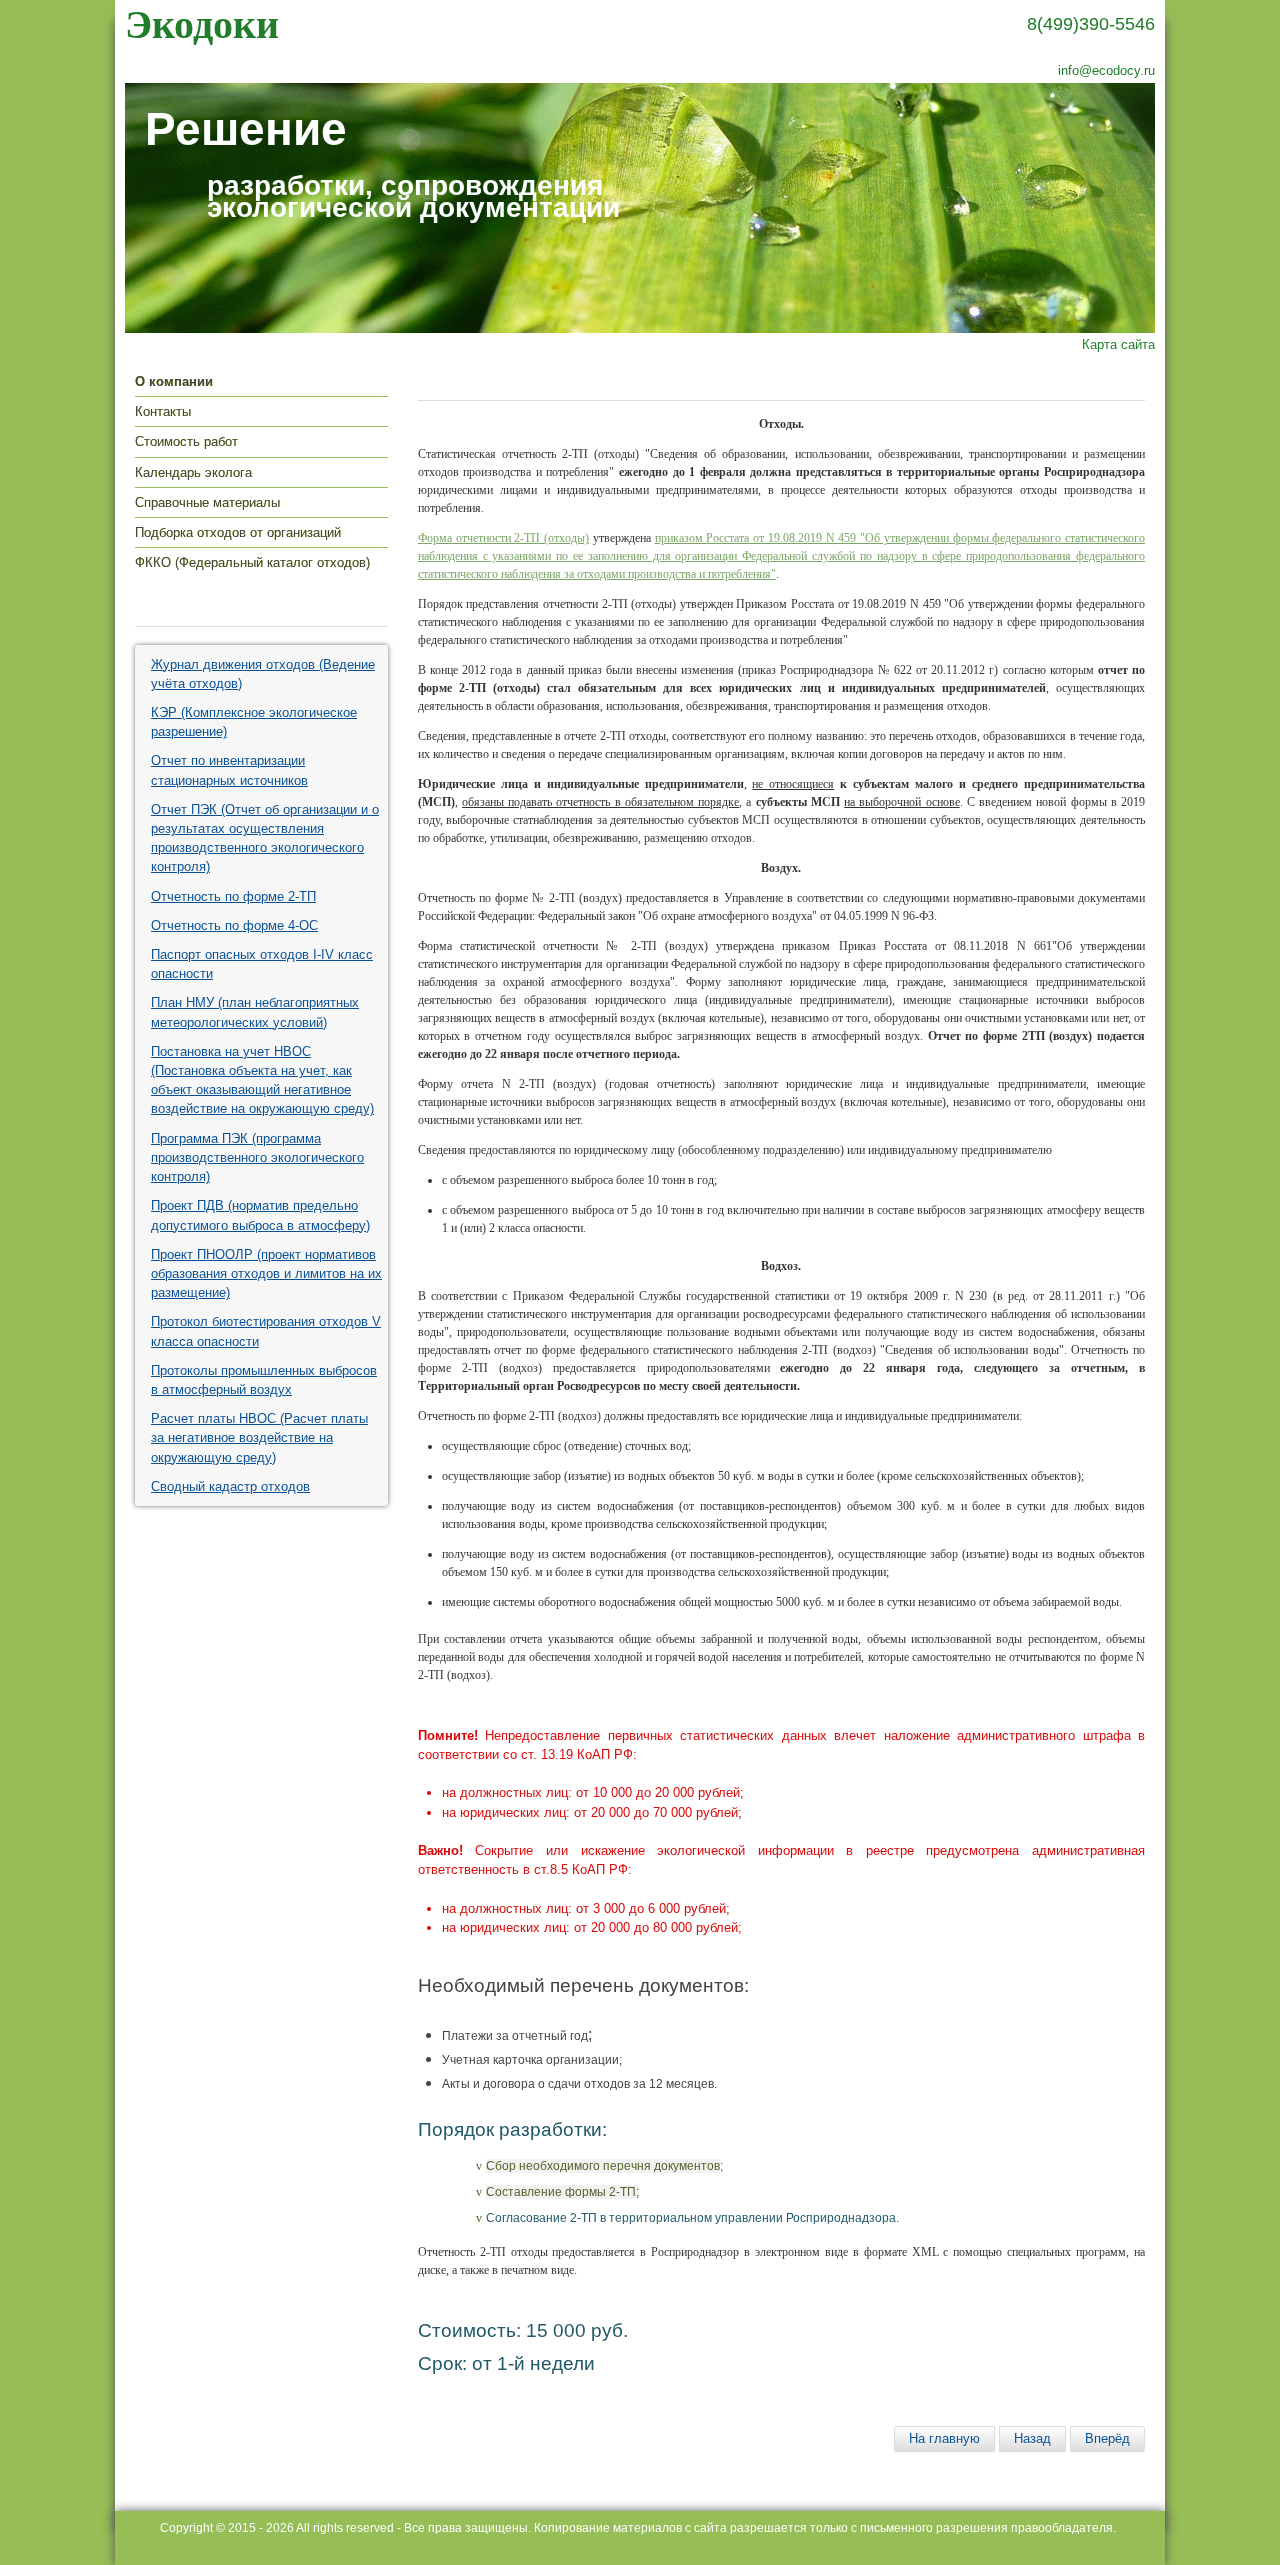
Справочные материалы (207, 502)
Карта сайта (1118, 344)
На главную (944, 2438)
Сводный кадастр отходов (230, 1486)
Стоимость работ (186, 441)
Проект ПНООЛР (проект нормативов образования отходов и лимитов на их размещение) (266, 1273)
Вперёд (1107, 2438)
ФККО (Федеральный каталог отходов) (252, 562)
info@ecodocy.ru (1106, 70)
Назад (1032, 2438)
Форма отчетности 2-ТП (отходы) (503, 538)
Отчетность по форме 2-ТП (233, 896)
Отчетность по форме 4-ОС (234, 925)
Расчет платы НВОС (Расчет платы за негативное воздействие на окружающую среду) (259, 1437)
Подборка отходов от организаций (238, 532)
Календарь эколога (193, 472)
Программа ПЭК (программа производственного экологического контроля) (257, 1157)
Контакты (163, 411)
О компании (174, 381)
